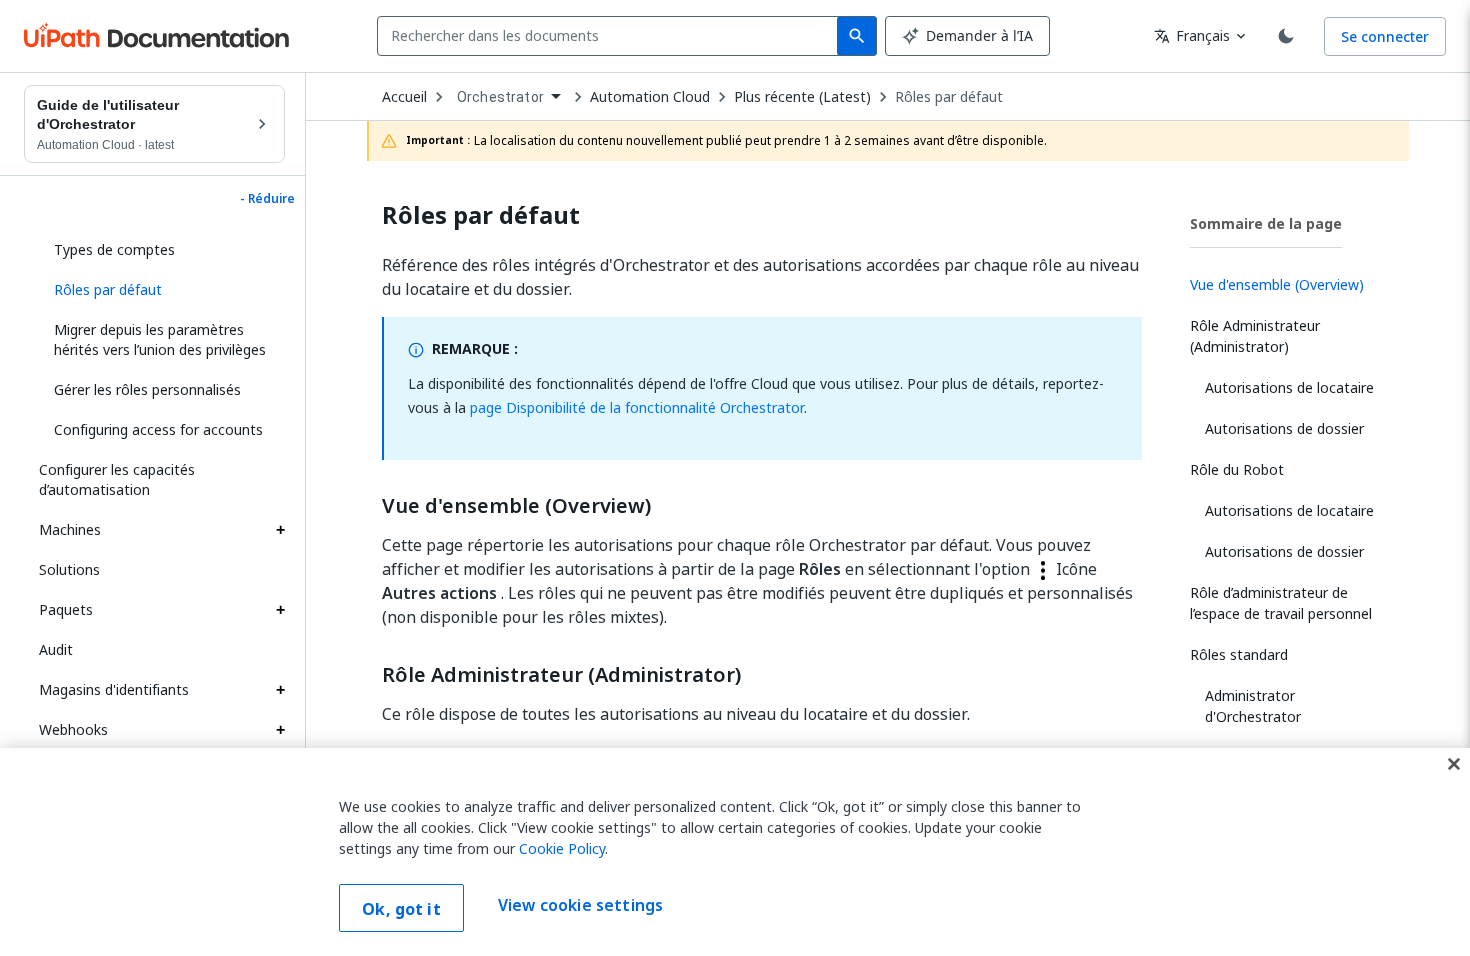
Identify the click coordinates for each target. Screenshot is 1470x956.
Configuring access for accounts (158, 429)
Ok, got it (401, 909)
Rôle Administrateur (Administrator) (561, 675)
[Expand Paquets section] (280, 610)
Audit (56, 649)
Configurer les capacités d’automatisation (117, 479)
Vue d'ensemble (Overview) (516, 506)
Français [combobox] (1192, 35)
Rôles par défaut (949, 97)
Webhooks (73, 729)
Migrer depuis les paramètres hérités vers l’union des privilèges (160, 339)
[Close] (1454, 764)
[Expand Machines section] (280, 530)
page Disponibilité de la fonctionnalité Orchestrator (637, 407)
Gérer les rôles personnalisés (147, 389)
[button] (162, 290)
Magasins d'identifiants (114, 689)
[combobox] (611, 36)
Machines (70, 529)
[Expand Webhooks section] (280, 730)
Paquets (66, 609)
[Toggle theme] (1286, 36)
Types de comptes (114, 249)
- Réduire (267, 199)
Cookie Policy (562, 848)
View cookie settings (580, 906)
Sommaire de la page (1266, 223)
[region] (735, 852)
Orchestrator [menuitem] (500, 97)
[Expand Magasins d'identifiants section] (280, 690)
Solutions (69, 569)
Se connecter (1385, 36)
